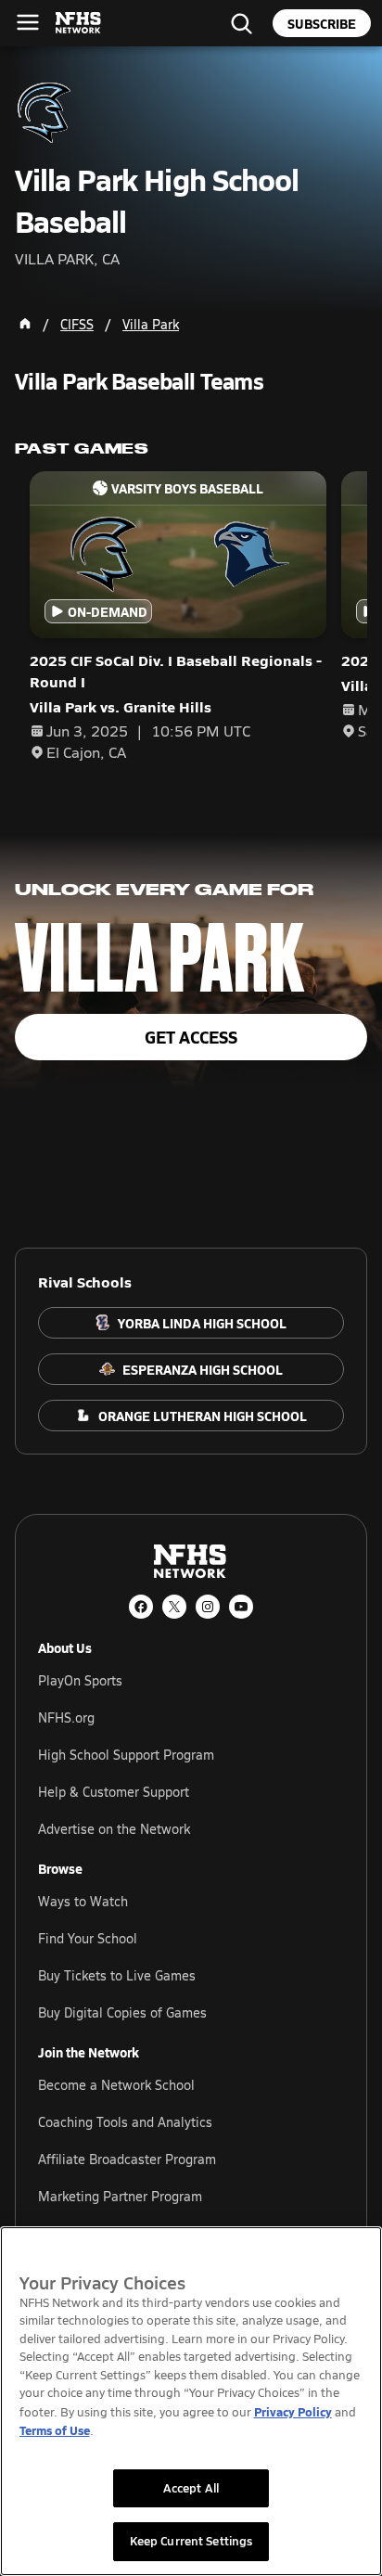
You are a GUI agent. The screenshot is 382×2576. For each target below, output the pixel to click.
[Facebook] (141, 1607)
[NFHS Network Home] (79, 23)
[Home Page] (25, 324)
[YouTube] (241, 1607)
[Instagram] (208, 1607)
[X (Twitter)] (174, 1607)
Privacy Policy (293, 2411)
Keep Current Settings (191, 2541)
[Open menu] (28, 22)
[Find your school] (241, 23)
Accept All (191, 2488)
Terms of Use (55, 2430)
